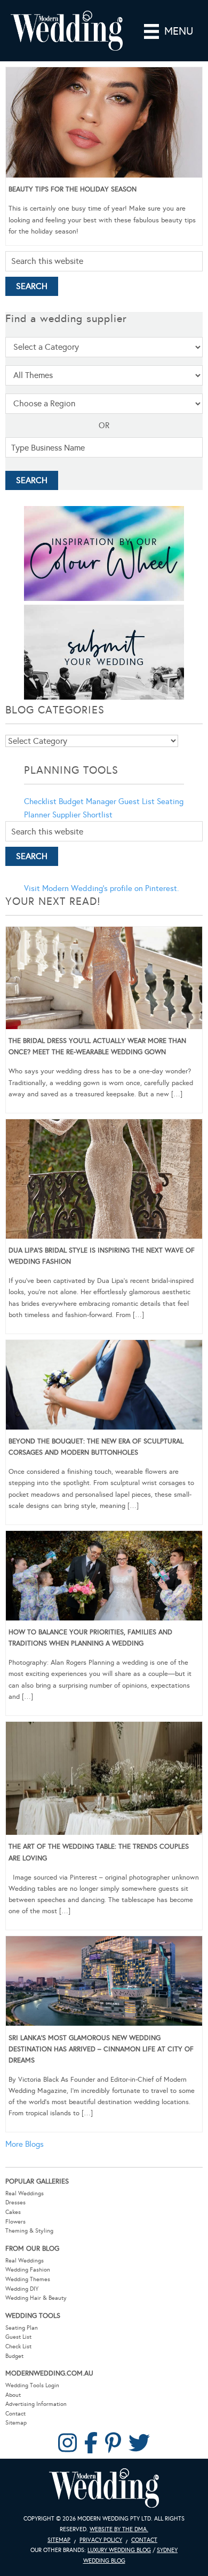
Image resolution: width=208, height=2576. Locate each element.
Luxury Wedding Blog (119, 2550)
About (13, 2395)
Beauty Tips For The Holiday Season (73, 189)
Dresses (15, 2202)
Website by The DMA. (119, 2529)
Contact (15, 2414)
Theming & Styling (29, 2231)
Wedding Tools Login (32, 2385)
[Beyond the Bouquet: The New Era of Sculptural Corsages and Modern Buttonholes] (104, 1387)
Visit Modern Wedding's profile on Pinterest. (101, 888)
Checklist (40, 801)
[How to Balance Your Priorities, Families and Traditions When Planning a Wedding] (104, 1578)
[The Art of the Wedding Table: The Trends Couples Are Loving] (104, 1780)
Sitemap (16, 2423)
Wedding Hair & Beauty (36, 2298)
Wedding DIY (22, 2289)
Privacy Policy (101, 2540)
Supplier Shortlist (82, 815)
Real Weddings (25, 2193)
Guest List (137, 801)
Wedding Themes (28, 2279)
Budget (14, 2356)
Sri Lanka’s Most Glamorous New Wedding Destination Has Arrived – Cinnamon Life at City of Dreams (101, 2049)
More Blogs (25, 2144)
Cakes (13, 2212)
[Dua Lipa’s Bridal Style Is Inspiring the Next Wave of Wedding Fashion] (104, 1181)
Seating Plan (22, 2328)
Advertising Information (36, 2404)
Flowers (15, 2222)
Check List (18, 2346)
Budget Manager (87, 801)
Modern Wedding (104, 2488)
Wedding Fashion (28, 2270)
